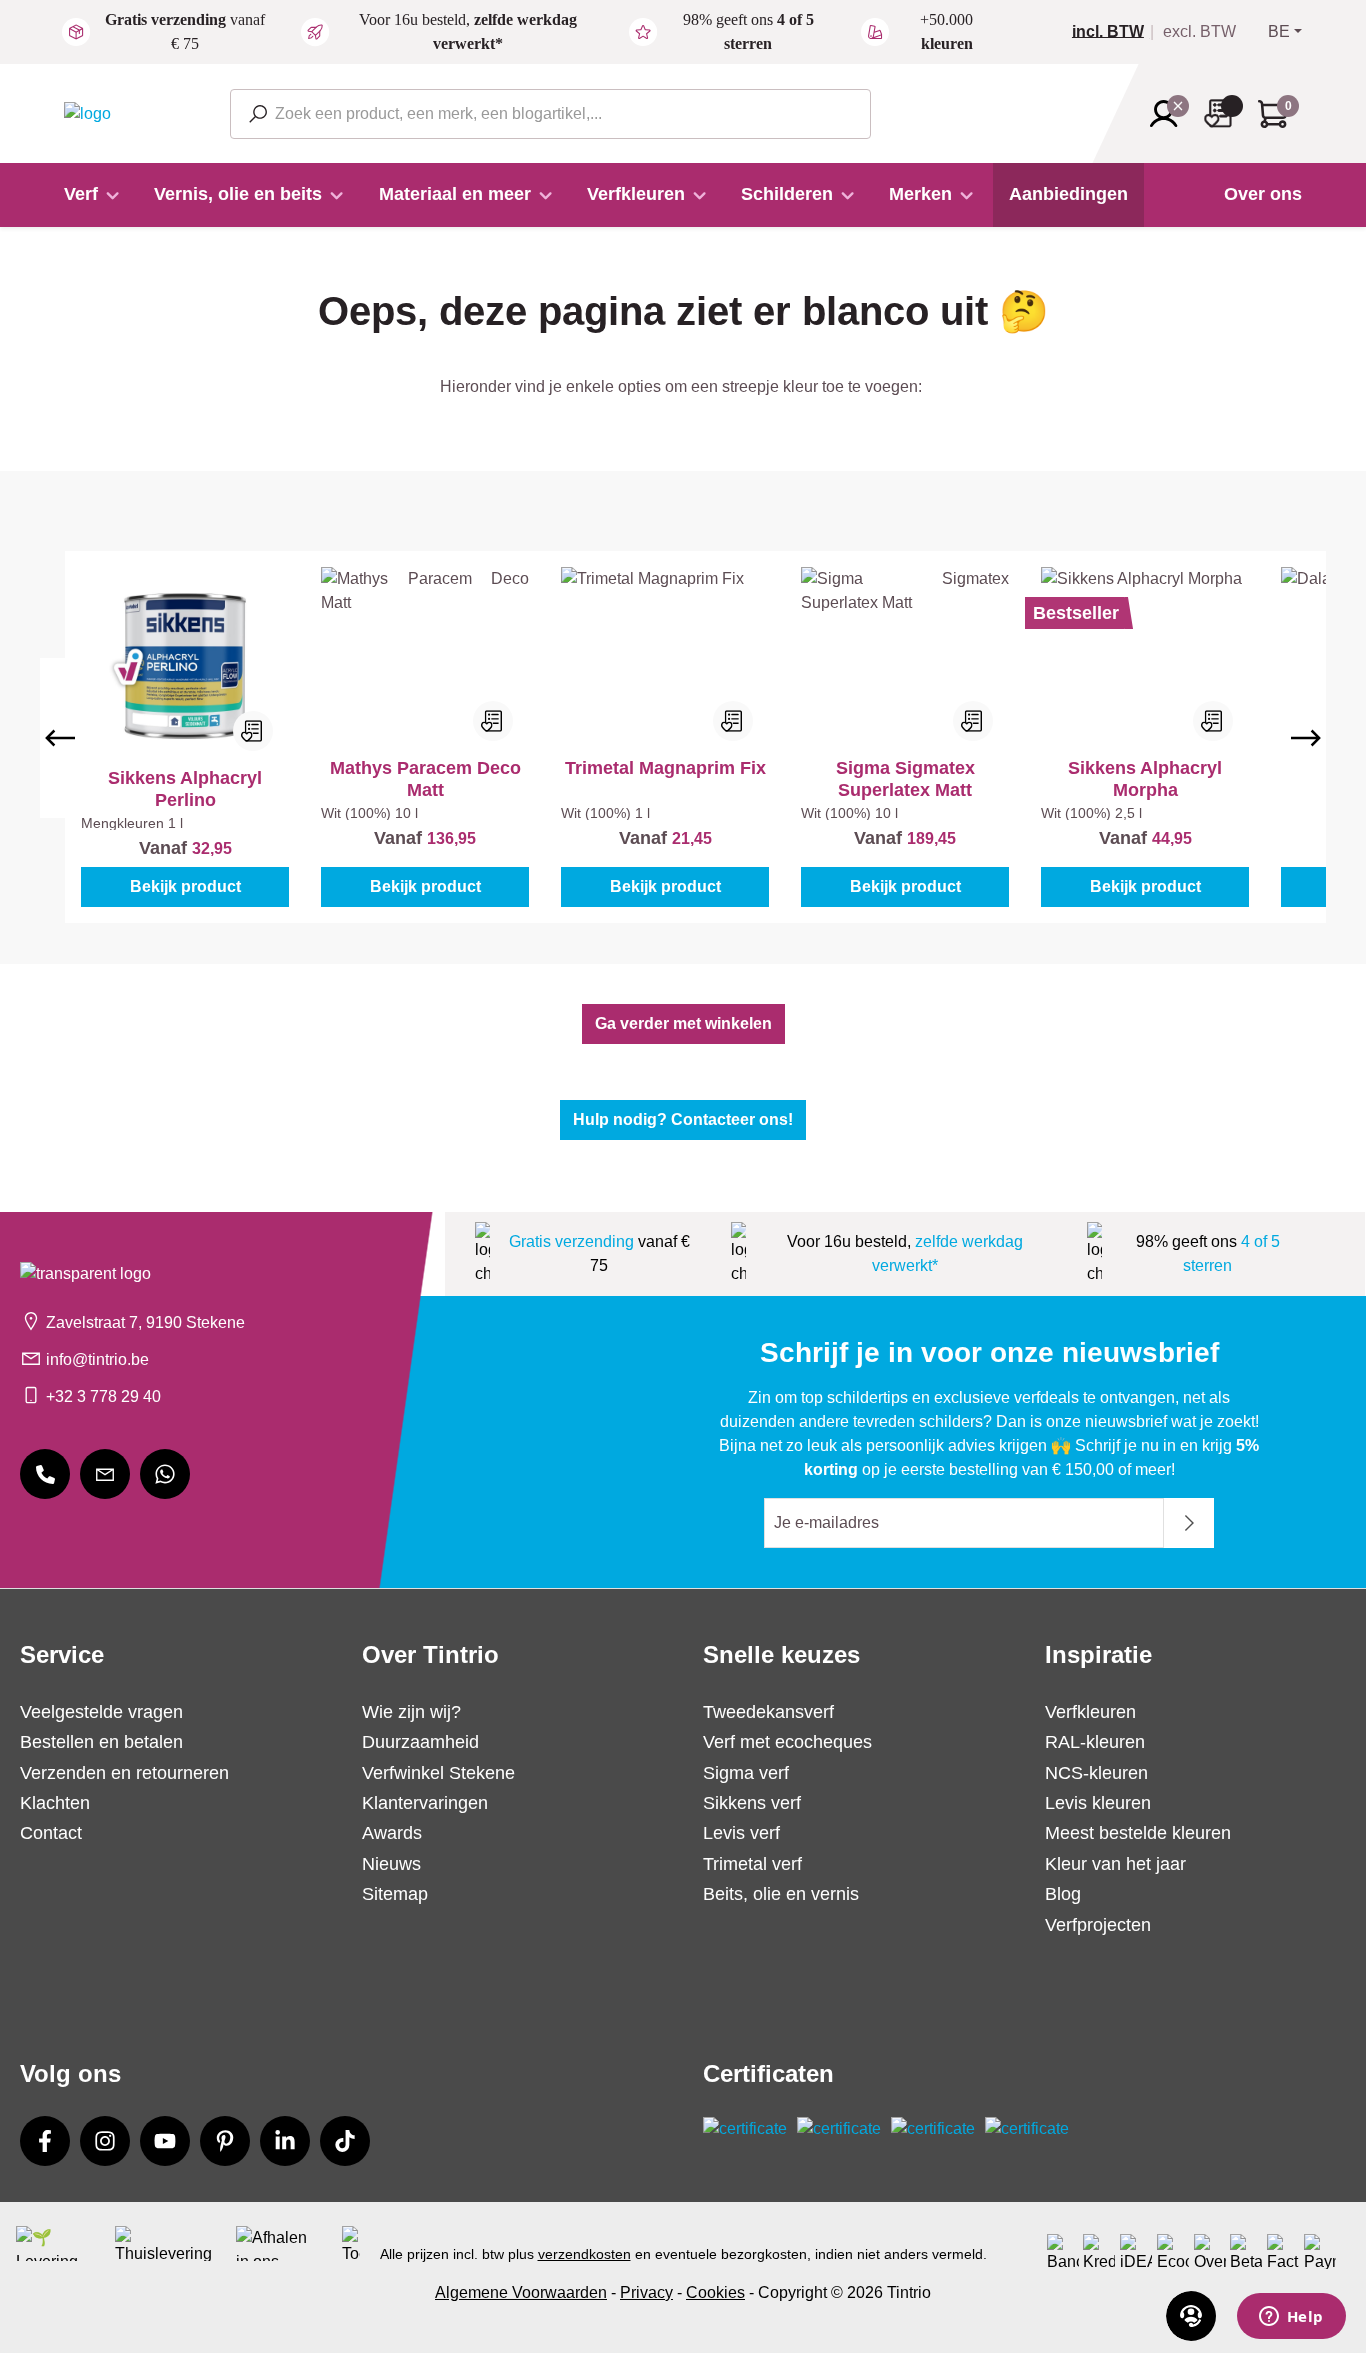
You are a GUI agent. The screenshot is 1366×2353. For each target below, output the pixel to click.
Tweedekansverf (768, 1712)
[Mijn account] (1170, 114)
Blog (1063, 1894)
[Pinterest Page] (225, 2141)
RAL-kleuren (1095, 1742)
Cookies (715, 2292)
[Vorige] (60, 738)
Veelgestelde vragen (101, 1712)
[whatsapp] (165, 1474)
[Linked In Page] (285, 2141)
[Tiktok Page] (345, 2141)
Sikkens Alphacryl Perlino (185, 789)
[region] (683, 737)
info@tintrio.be (97, 1359)
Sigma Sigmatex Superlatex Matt (905, 779)
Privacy (646, 2292)
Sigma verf (746, 1773)
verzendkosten (584, 2254)
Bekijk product (185, 886)
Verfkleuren (1090, 1712)
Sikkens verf (752, 1803)
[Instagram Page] (105, 2141)
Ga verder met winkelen (683, 1023)
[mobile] (45, 1474)
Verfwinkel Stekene (438, 1773)
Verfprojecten (1098, 1925)
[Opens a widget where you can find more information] (1291, 2318)
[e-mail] (105, 1474)
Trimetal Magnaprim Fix (665, 768)
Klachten (55, 1803)
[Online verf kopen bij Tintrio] (87, 112)
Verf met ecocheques (787, 1742)
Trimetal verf (752, 1864)
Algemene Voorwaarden (521, 2292)
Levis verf (741, 1833)
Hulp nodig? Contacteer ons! (683, 1119)
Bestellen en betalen (101, 1742)
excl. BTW (1199, 32)
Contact (51, 1833)
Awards (392, 1833)
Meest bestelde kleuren (1138, 1833)
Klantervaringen (425, 1803)
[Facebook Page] (45, 2141)
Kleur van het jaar (1115, 1864)
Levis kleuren (1098, 1803)
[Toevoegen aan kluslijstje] (253, 731)
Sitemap (395, 1894)
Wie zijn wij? (411, 1712)
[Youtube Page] (165, 2141)
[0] (1116, 32)
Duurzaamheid (420, 1742)
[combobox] (550, 114)
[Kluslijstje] (1224, 113)
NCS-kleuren (1096, 1773)
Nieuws (391, 1864)
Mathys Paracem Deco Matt (425, 779)
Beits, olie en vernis (781, 1894)
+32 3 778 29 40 (103, 1396)
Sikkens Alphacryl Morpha (1145, 779)
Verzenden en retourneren (124, 1773)
